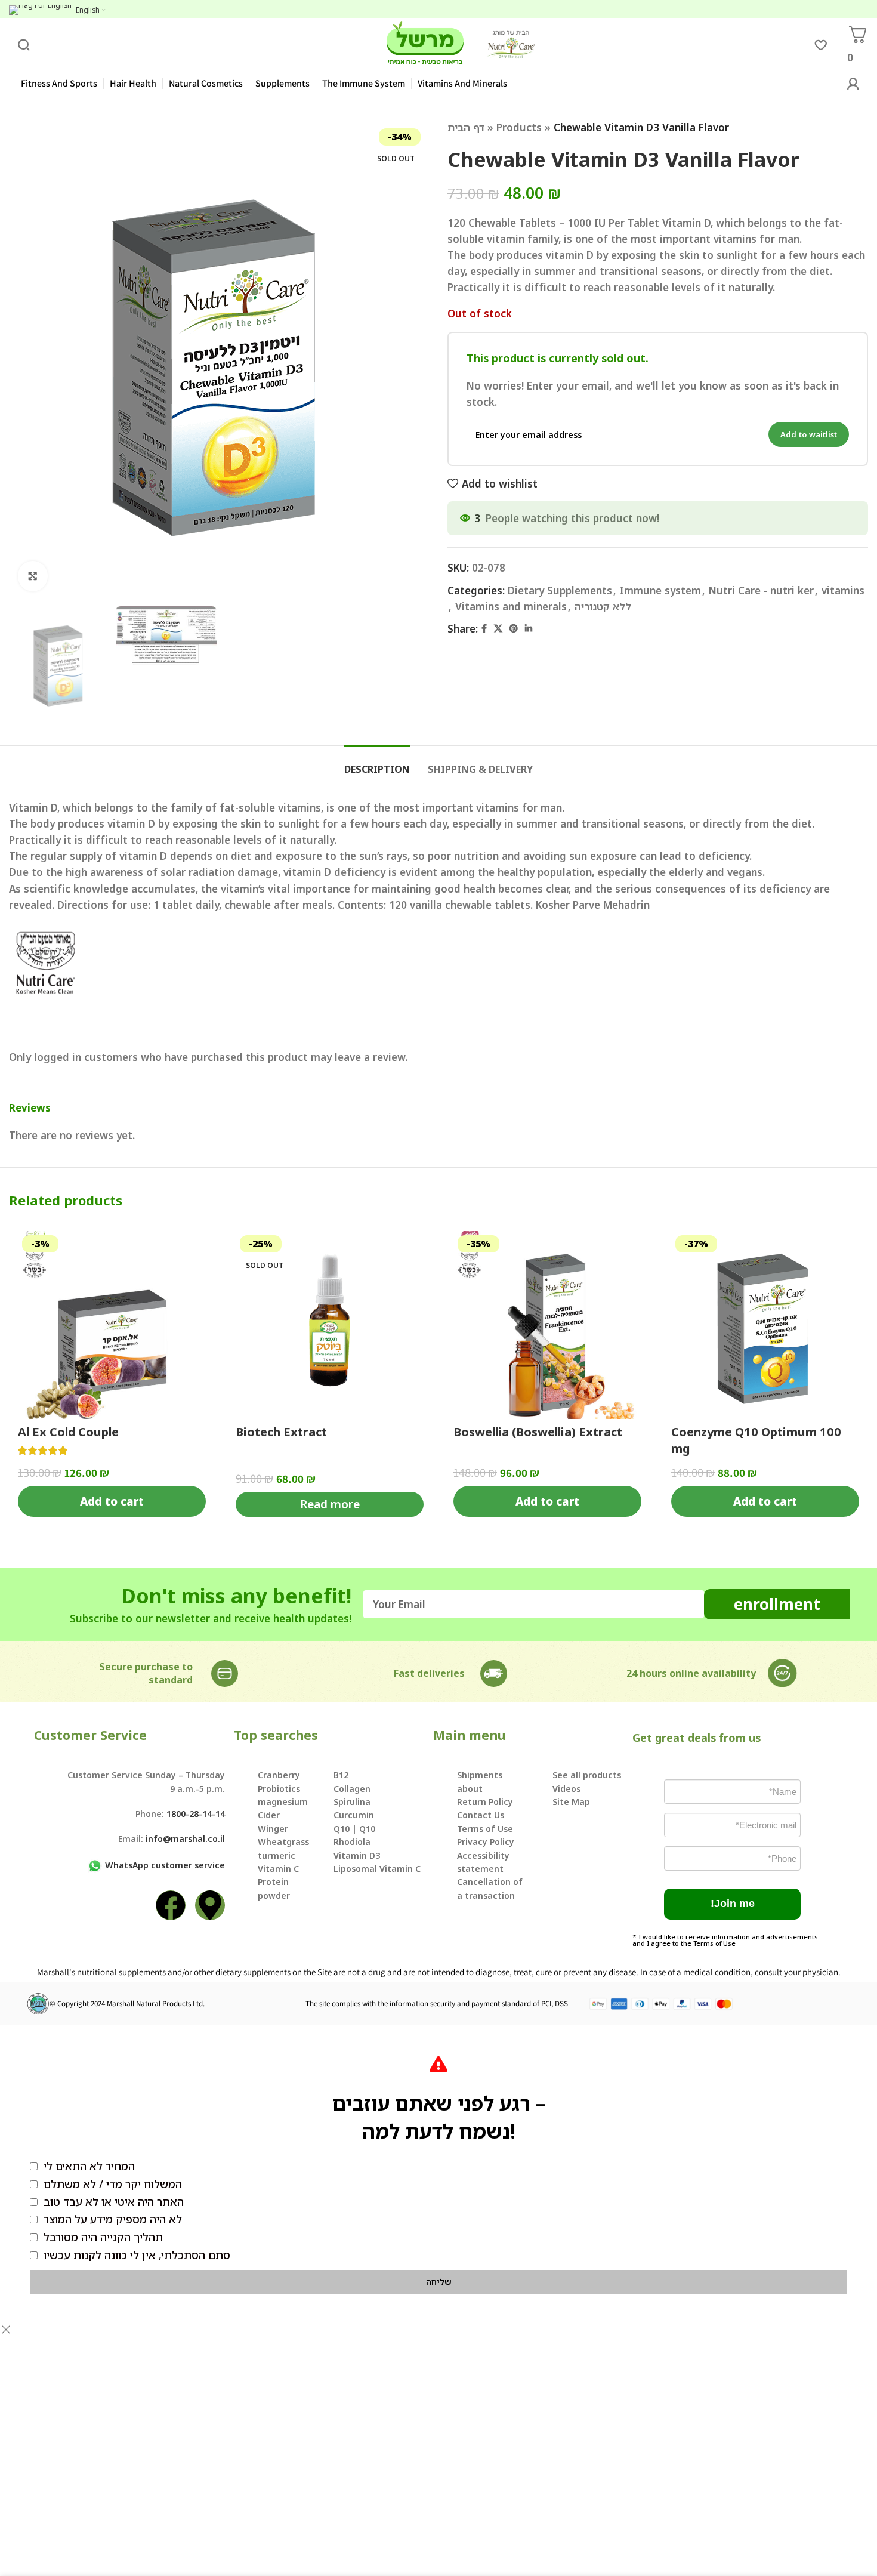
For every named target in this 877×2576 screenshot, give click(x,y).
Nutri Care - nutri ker (761, 590)
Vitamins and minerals (511, 607)
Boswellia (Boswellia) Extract (538, 1432)
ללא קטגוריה (603, 607)
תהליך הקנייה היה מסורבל (103, 2237)
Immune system (660, 590)
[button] (732, 1904)
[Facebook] (171, 1905)
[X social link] (498, 629)
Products (519, 127)
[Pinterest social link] (514, 629)
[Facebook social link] (484, 629)
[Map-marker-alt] (210, 1905)
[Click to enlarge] (33, 576)
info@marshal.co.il (185, 1839)
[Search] (24, 45)
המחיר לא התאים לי (89, 2166)
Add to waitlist (809, 434)
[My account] (853, 84)
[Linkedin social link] (529, 629)
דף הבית (466, 127)
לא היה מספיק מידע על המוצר (113, 2219)
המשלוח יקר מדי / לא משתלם (113, 2184)
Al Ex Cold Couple (68, 1432)
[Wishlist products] (820, 45)
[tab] (377, 763)
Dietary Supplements (560, 590)
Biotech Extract (281, 1432)
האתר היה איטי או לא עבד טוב (114, 2202)
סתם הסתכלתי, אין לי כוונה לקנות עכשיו (137, 2255)
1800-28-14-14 (196, 1814)
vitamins (843, 590)
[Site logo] (425, 44)
